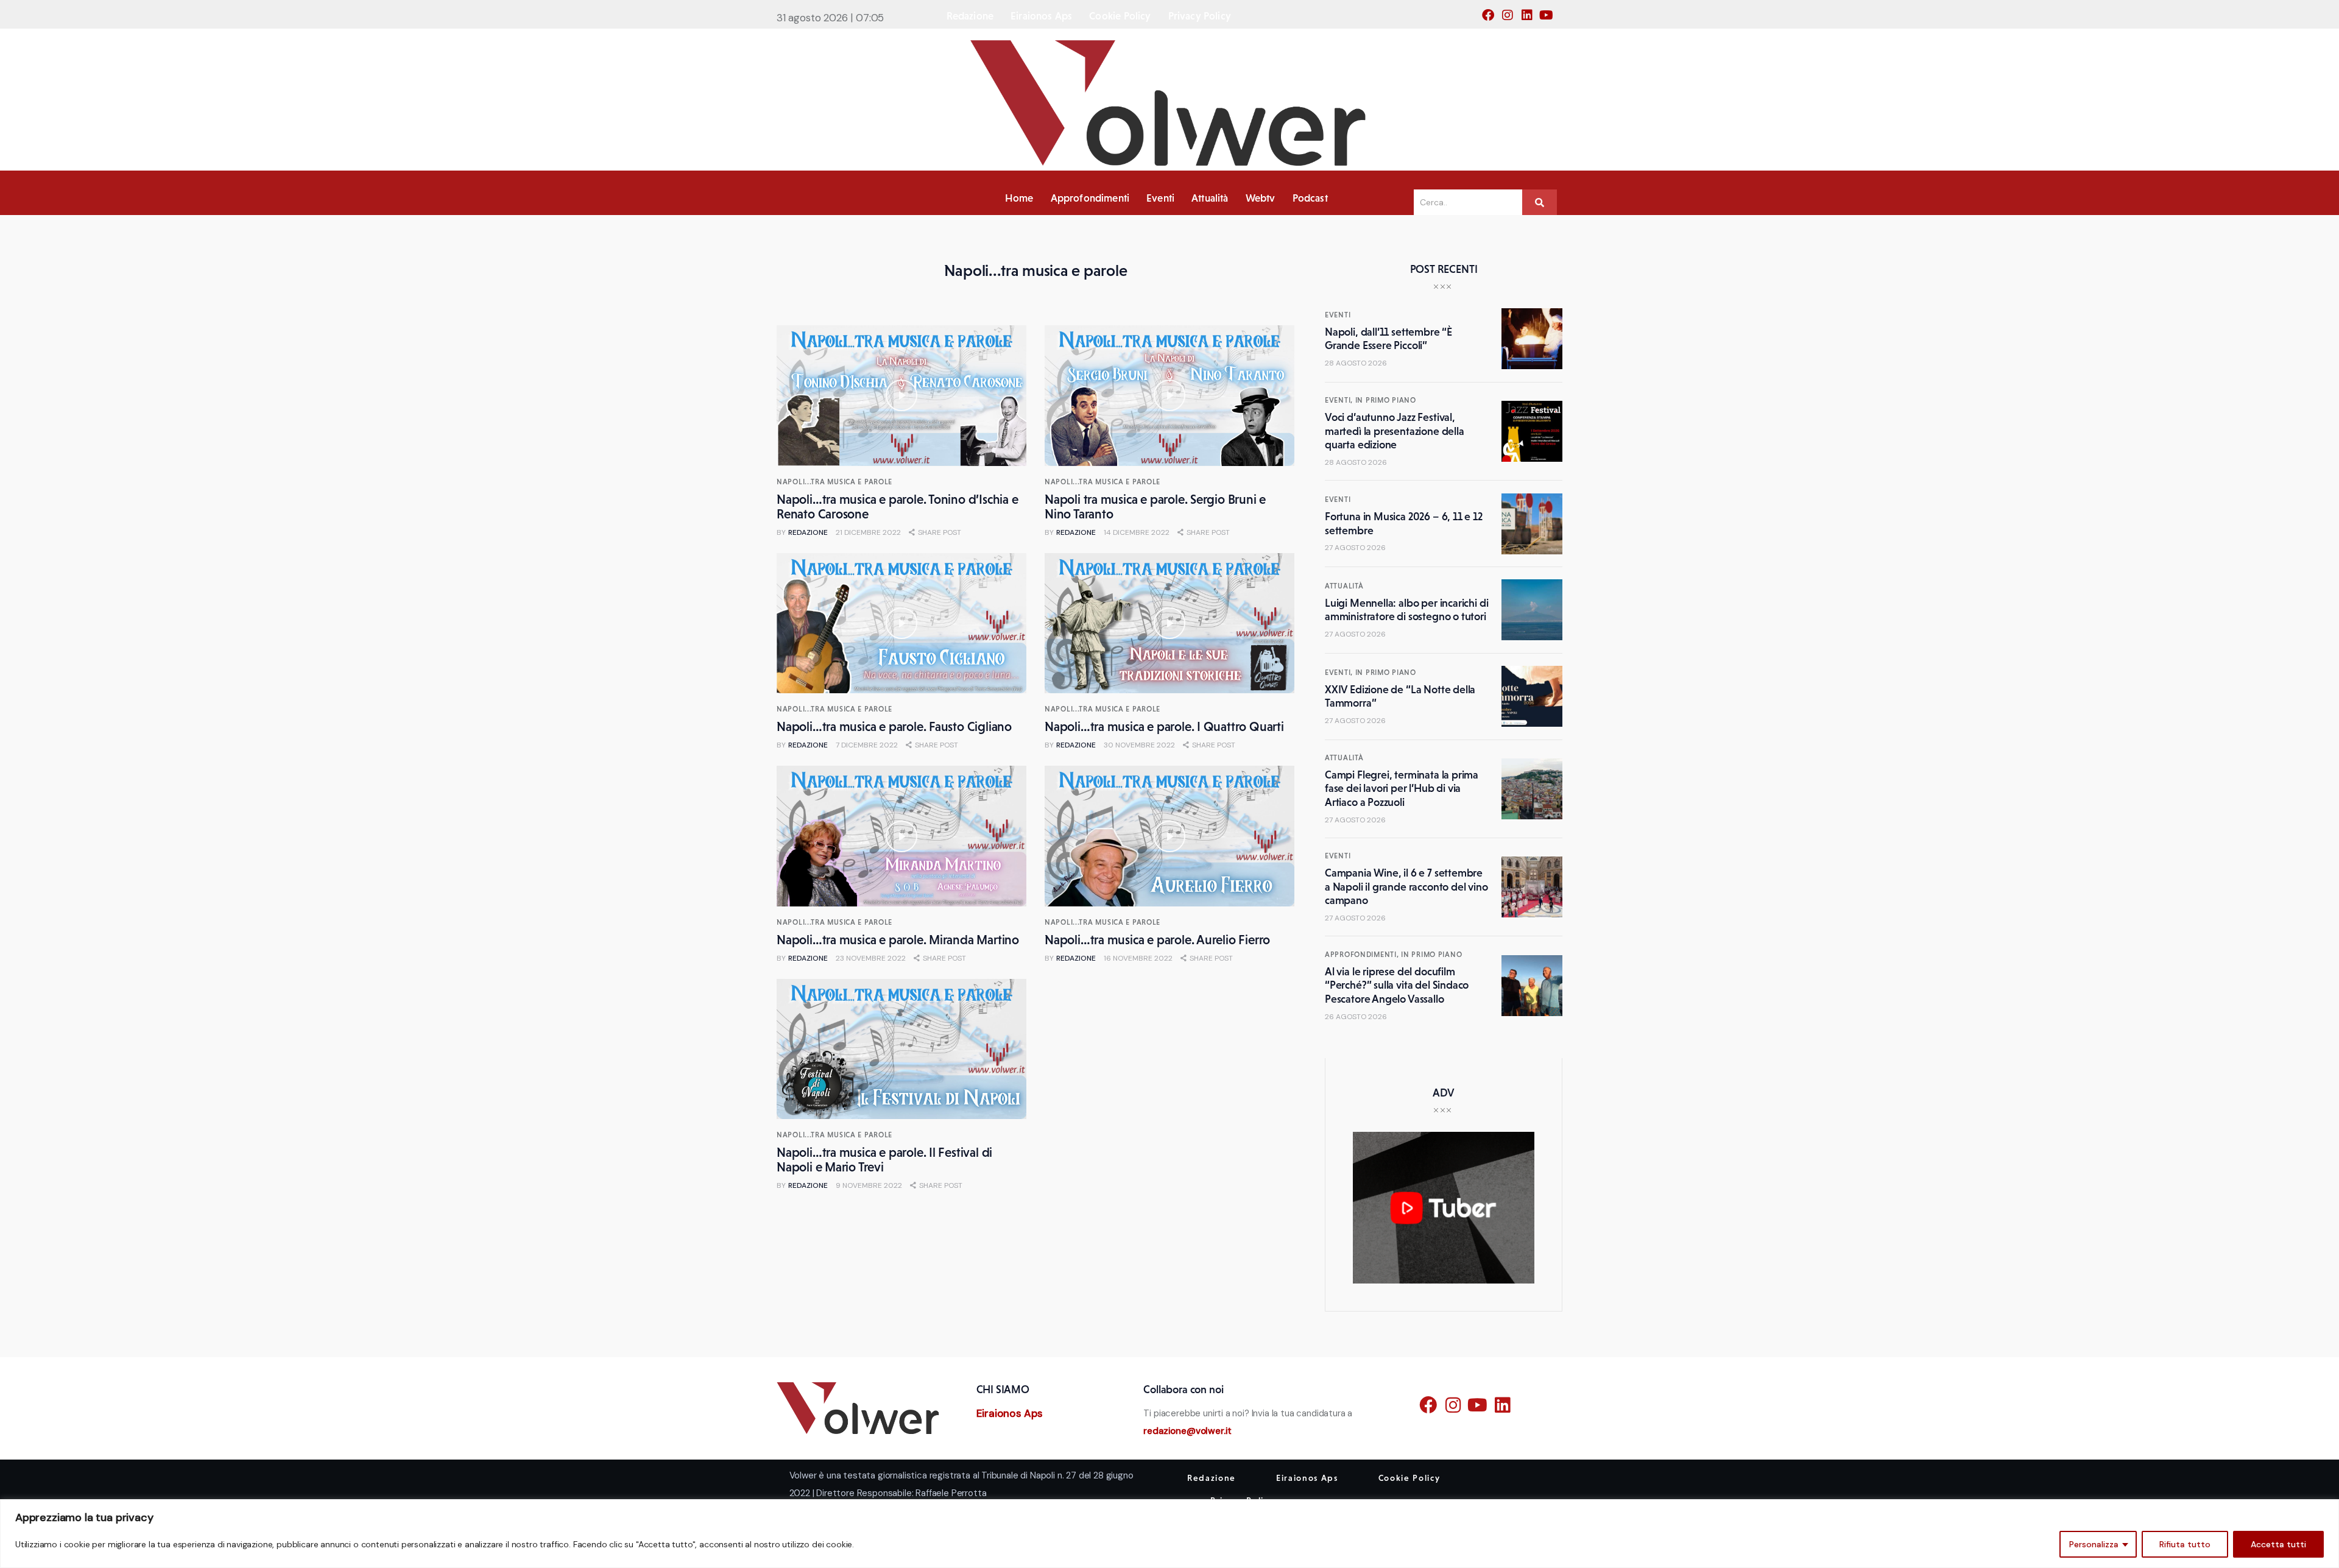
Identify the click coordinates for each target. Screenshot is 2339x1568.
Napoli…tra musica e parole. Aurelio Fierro (1157, 940)
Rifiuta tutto (2185, 1544)
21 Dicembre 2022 (868, 532)
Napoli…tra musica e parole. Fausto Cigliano (894, 727)
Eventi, (1340, 400)
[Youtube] (1550, 19)
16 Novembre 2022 (1138, 958)
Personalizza (2094, 1544)
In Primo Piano (1386, 400)
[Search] (1540, 202)
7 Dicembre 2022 (867, 745)
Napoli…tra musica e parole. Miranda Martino (898, 940)
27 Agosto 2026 (1355, 548)
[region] (1169, 1534)
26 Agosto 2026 (1356, 1017)
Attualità (1344, 586)
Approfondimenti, (1363, 955)
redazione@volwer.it (1187, 1431)
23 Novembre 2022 (871, 958)
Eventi (1338, 315)
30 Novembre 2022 (1139, 745)
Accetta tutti (2278, 1544)
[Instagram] (1511, 19)
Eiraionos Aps (1010, 1413)
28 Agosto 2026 (1356, 363)
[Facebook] (1492, 19)
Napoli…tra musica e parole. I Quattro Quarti (1164, 727)
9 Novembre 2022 (869, 1185)
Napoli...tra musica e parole (834, 482)
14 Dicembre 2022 (1137, 532)
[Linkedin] (1531, 19)
